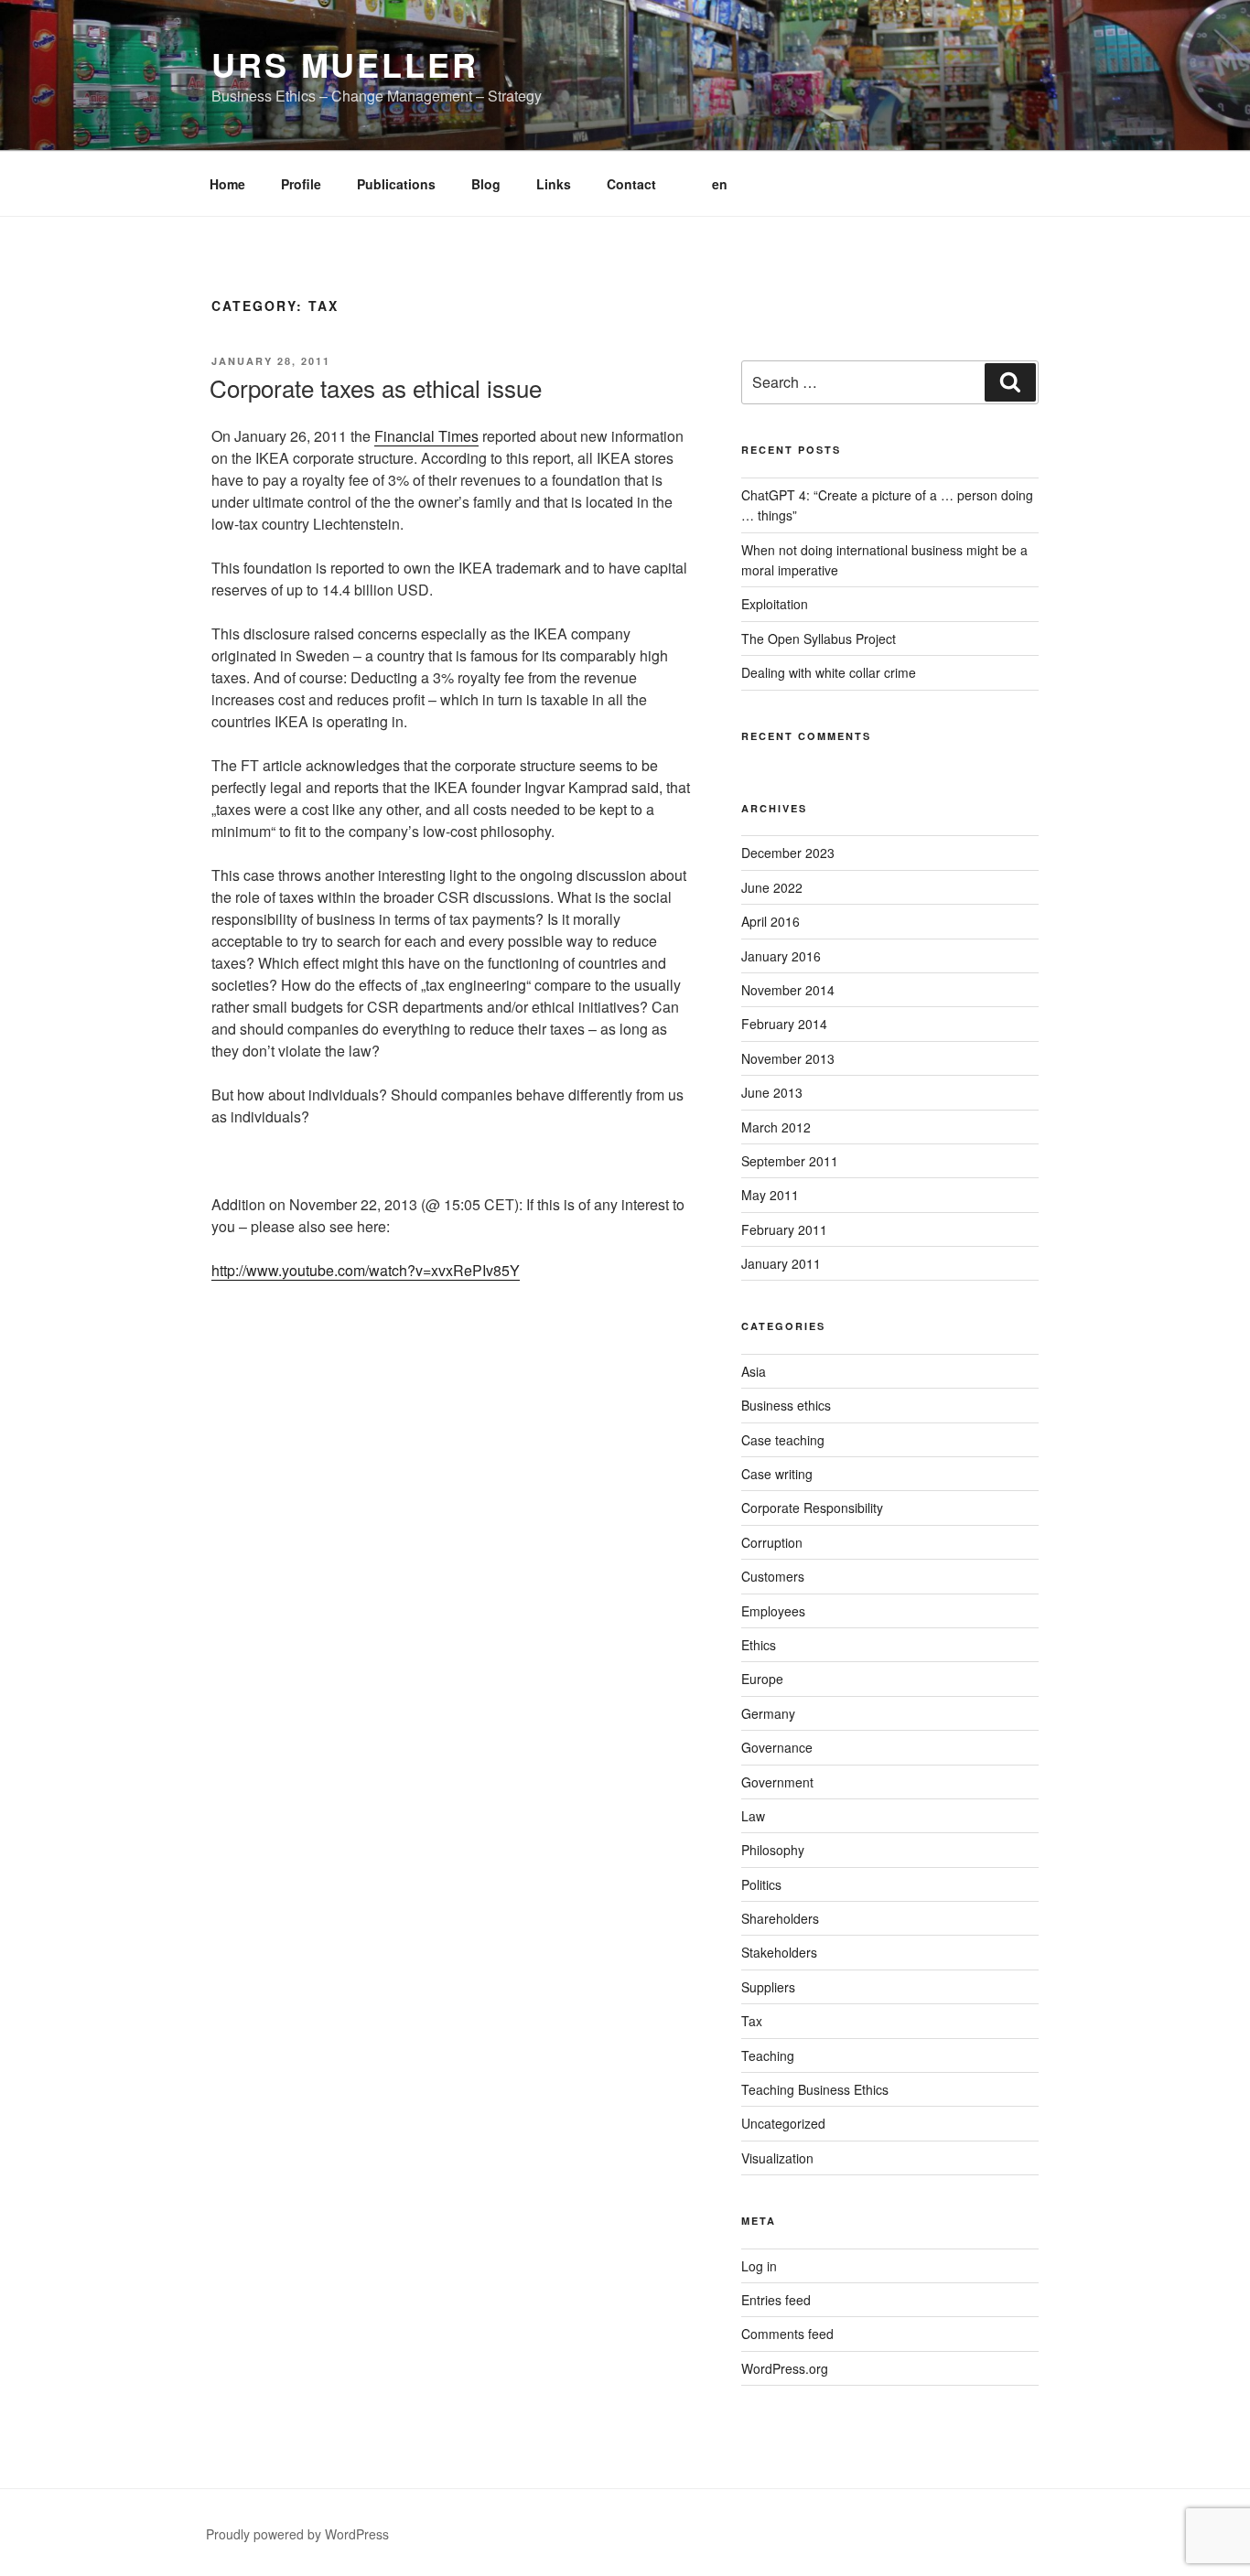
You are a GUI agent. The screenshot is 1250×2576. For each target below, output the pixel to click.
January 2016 (781, 956)
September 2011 (790, 1161)
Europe (762, 1679)
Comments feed (787, 2334)
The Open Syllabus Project (819, 639)
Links (554, 184)
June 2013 (772, 1092)
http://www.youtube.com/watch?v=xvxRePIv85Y (366, 1270)
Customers (773, 1576)
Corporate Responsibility (812, 1508)
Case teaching (783, 1440)
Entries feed (776, 2300)
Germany (768, 1713)
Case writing (777, 1474)
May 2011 (770, 1195)
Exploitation (775, 604)
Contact (631, 184)
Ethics (759, 1645)
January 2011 (781, 1263)
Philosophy (773, 1850)
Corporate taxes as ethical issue (376, 387)
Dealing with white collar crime (829, 672)
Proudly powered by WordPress (297, 2534)
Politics (761, 1884)
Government (777, 1782)
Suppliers (768, 1987)
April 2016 (770, 921)
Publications (396, 184)
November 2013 (788, 1058)
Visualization (777, 2158)
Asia (754, 1371)
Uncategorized (783, 2123)
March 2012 (776, 1127)
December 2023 (788, 853)
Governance (777, 1747)
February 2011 (784, 1229)
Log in (759, 2266)
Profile (301, 184)
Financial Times (426, 436)
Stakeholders (779, 1952)
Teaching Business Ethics (815, 2089)
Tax (752, 2021)
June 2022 (772, 887)
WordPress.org (785, 2368)
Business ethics (786, 1405)
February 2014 (784, 1024)
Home (227, 184)
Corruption (772, 1542)
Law (753, 1816)
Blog (486, 184)
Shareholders (780, 1918)
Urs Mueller (345, 64)
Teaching (768, 2055)
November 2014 (788, 990)
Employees (773, 1611)
